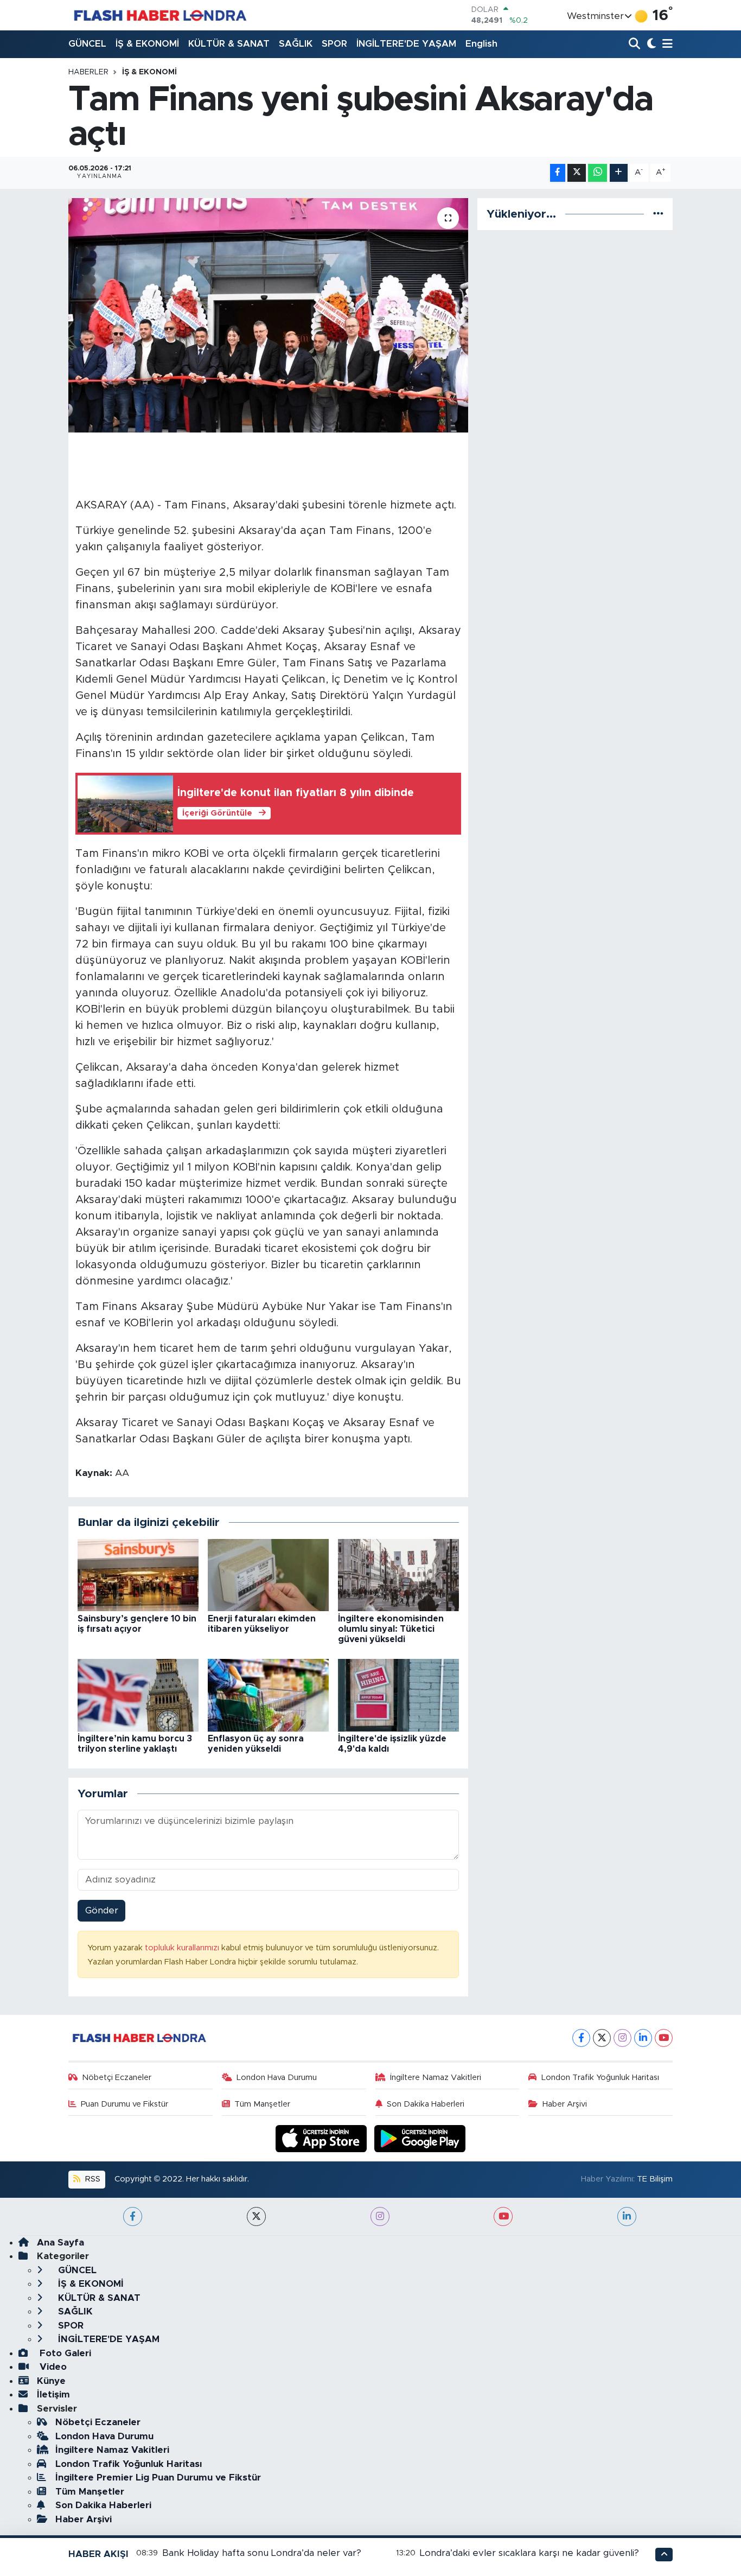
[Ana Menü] (666, 44)
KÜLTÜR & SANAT (229, 44)
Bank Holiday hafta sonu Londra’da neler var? (262, 2553)
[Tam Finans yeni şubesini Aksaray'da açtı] (268, 315)
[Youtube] (664, 2038)
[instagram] (380, 2216)
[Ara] (635, 44)
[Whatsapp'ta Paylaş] (598, 173)
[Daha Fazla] (619, 173)
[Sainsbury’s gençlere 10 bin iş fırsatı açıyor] (138, 1575)
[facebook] (133, 2216)
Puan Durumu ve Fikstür (124, 2104)
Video (52, 2367)
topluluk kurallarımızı (183, 1948)
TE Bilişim (655, 2179)
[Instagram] (622, 2038)
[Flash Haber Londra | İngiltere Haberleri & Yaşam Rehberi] (159, 15)
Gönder (102, 1910)
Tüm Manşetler (262, 2104)
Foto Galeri (64, 2353)
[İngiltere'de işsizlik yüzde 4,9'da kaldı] (398, 1694)
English (481, 44)
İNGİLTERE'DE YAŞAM (406, 44)
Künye (51, 2381)
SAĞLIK (296, 44)
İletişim (53, 2394)
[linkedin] (627, 2216)
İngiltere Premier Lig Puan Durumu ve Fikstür (158, 2478)
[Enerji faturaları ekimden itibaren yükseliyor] (268, 1575)
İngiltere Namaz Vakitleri (436, 2078)
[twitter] (256, 2216)
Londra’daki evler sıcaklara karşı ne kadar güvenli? (529, 2553)
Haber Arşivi (565, 2104)
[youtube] (503, 2216)
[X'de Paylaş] (577, 173)
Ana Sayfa (60, 2243)
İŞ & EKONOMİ (147, 44)
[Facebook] (581, 2038)
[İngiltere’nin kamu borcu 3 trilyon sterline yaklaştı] (138, 1694)
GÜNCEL (87, 44)
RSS (92, 2179)
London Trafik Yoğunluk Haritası (600, 2078)
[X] (602, 2038)
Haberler (88, 72)
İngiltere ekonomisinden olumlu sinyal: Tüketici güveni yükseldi (391, 1629)
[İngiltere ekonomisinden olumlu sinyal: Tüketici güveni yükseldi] (398, 1575)
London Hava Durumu (277, 2078)
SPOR (334, 44)
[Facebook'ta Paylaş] (558, 173)
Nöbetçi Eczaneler (117, 2078)
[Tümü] (658, 214)
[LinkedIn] (643, 2038)
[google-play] (420, 2138)
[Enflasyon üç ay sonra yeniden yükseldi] (268, 1694)
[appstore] (323, 2138)
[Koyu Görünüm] (650, 44)
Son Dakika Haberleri (426, 2104)
